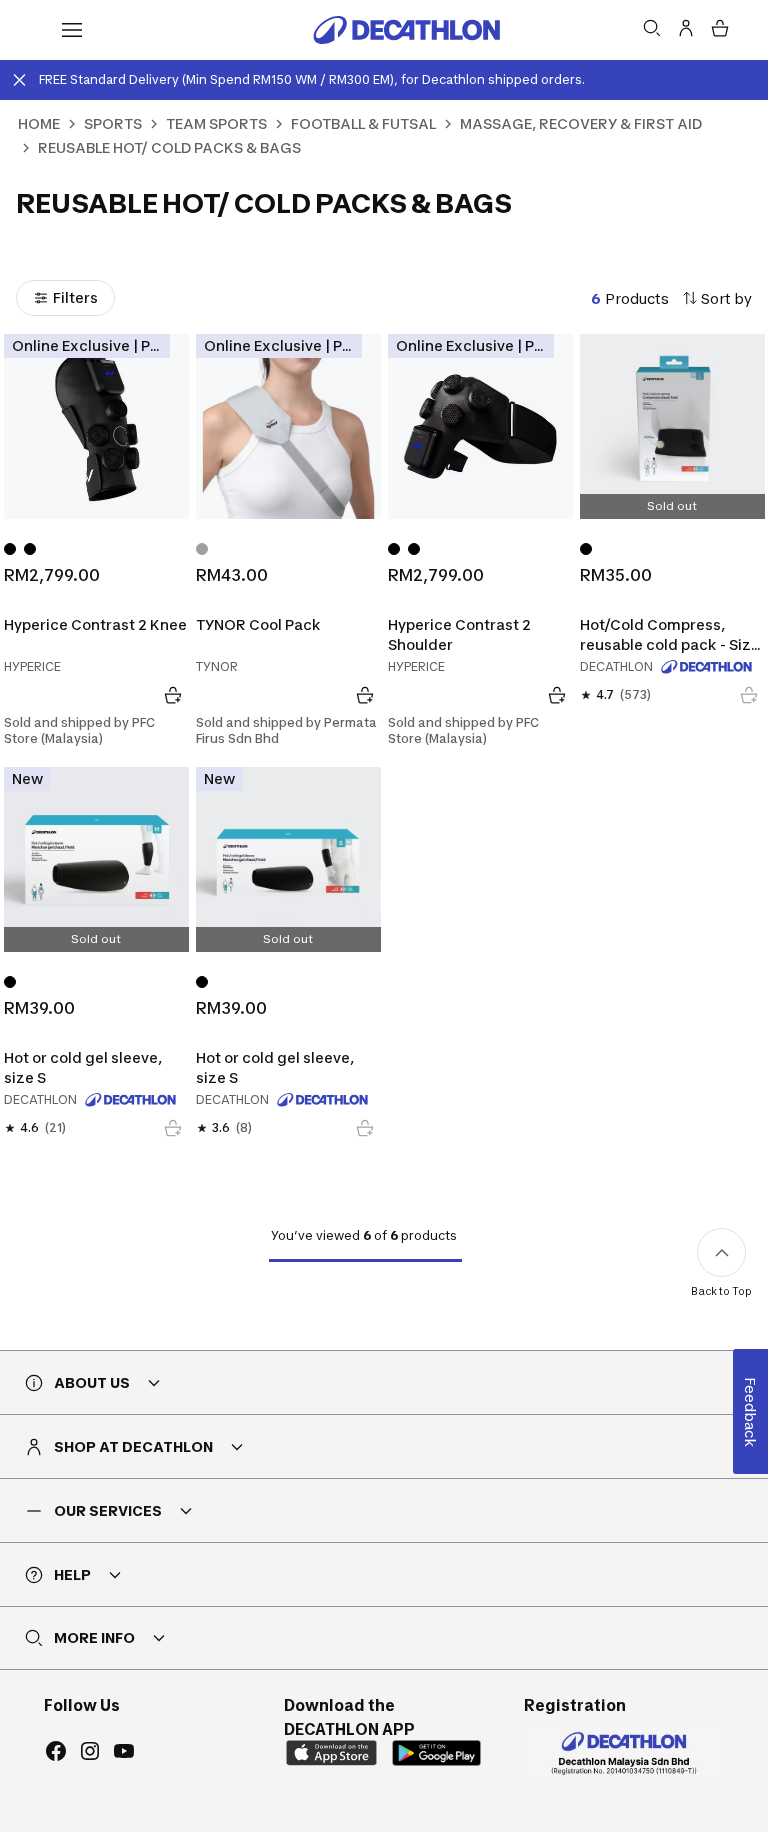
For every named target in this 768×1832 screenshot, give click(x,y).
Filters (75, 297)
